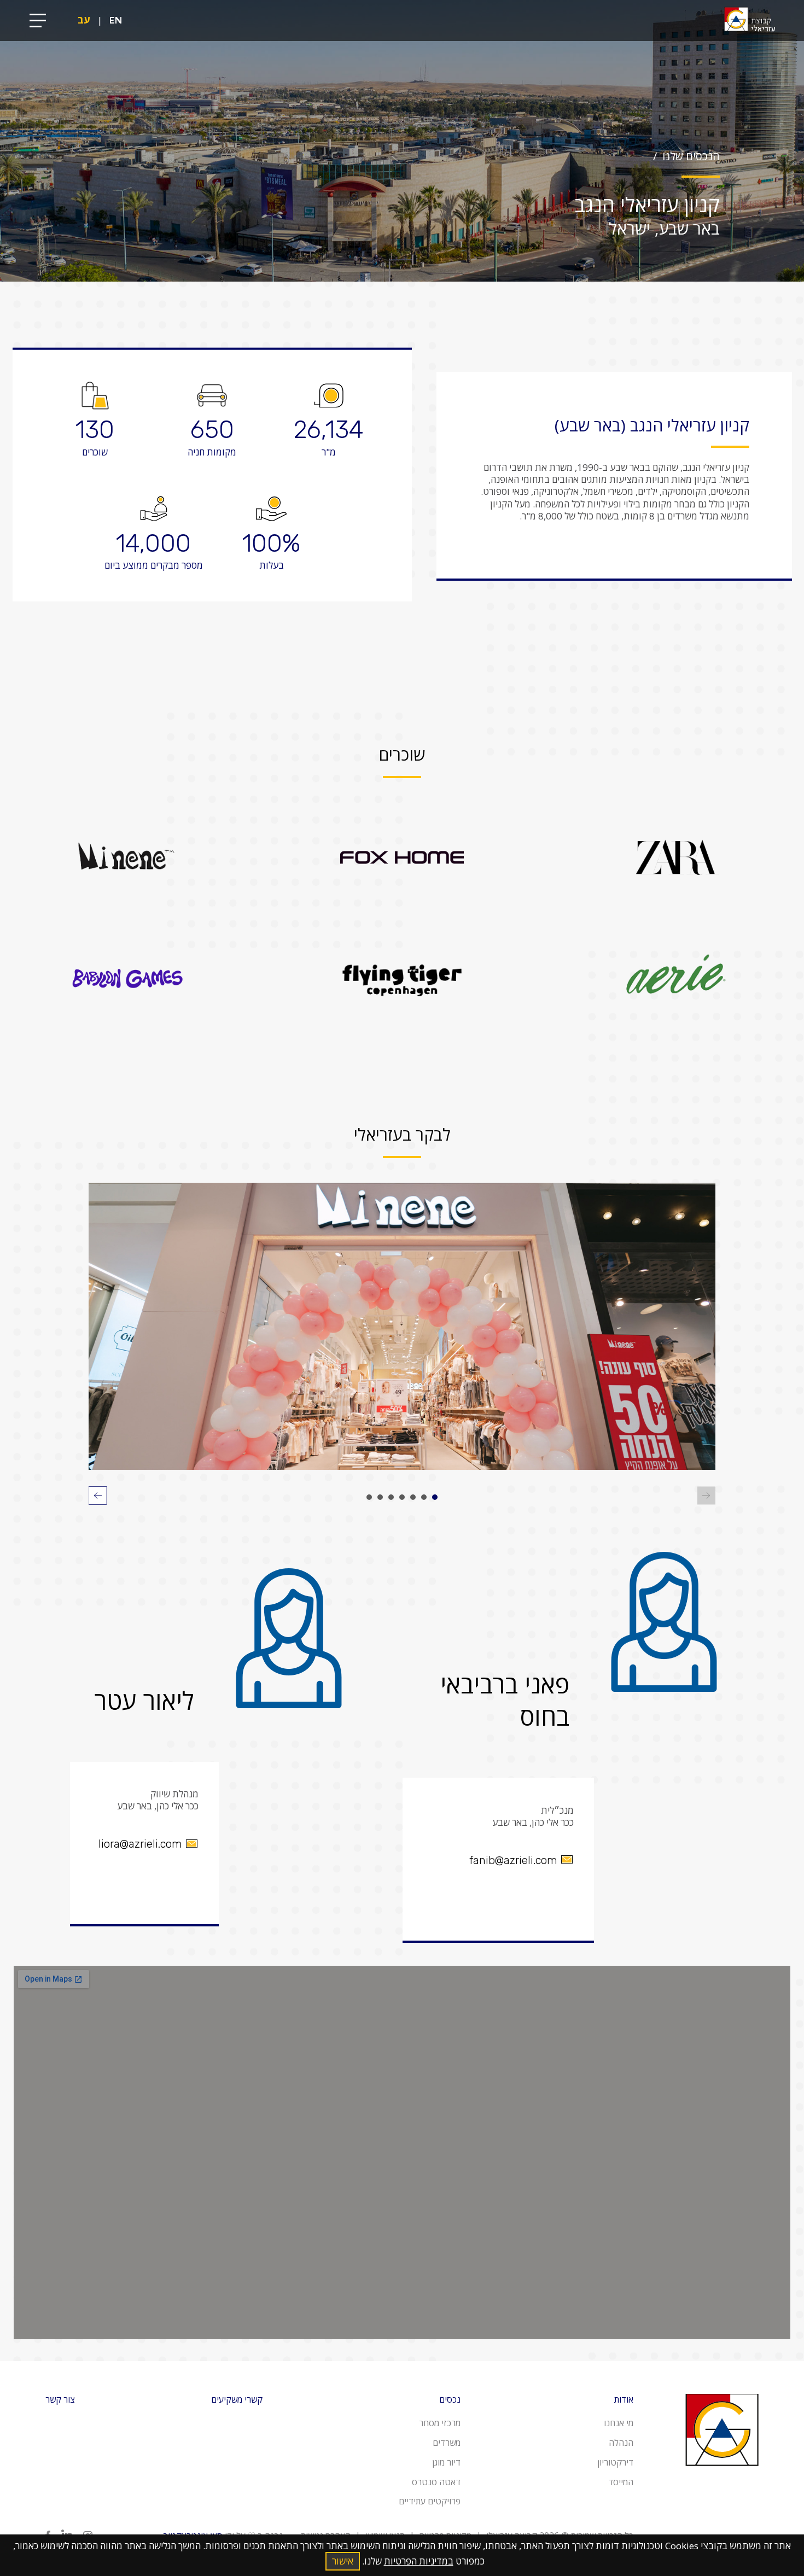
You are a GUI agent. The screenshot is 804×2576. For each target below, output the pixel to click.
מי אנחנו (619, 2423)
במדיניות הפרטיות (419, 2561)
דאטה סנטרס (436, 2482)
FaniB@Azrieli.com (513, 1860)
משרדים (447, 2443)
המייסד (621, 2482)
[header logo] (749, 21)
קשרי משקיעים (237, 2399)
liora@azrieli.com (140, 1844)
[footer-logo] (722, 2479)
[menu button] (38, 21)
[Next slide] (98, 1497)
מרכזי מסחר (440, 2423)
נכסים (450, 2399)
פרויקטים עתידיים (430, 2501)
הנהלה (621, 2443)
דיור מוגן (446, 2462)
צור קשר (60, 2399)
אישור (343, 2561)
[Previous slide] (706, 1497)
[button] (435, 1497)
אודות (624, 2399)
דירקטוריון (615, 2462)
